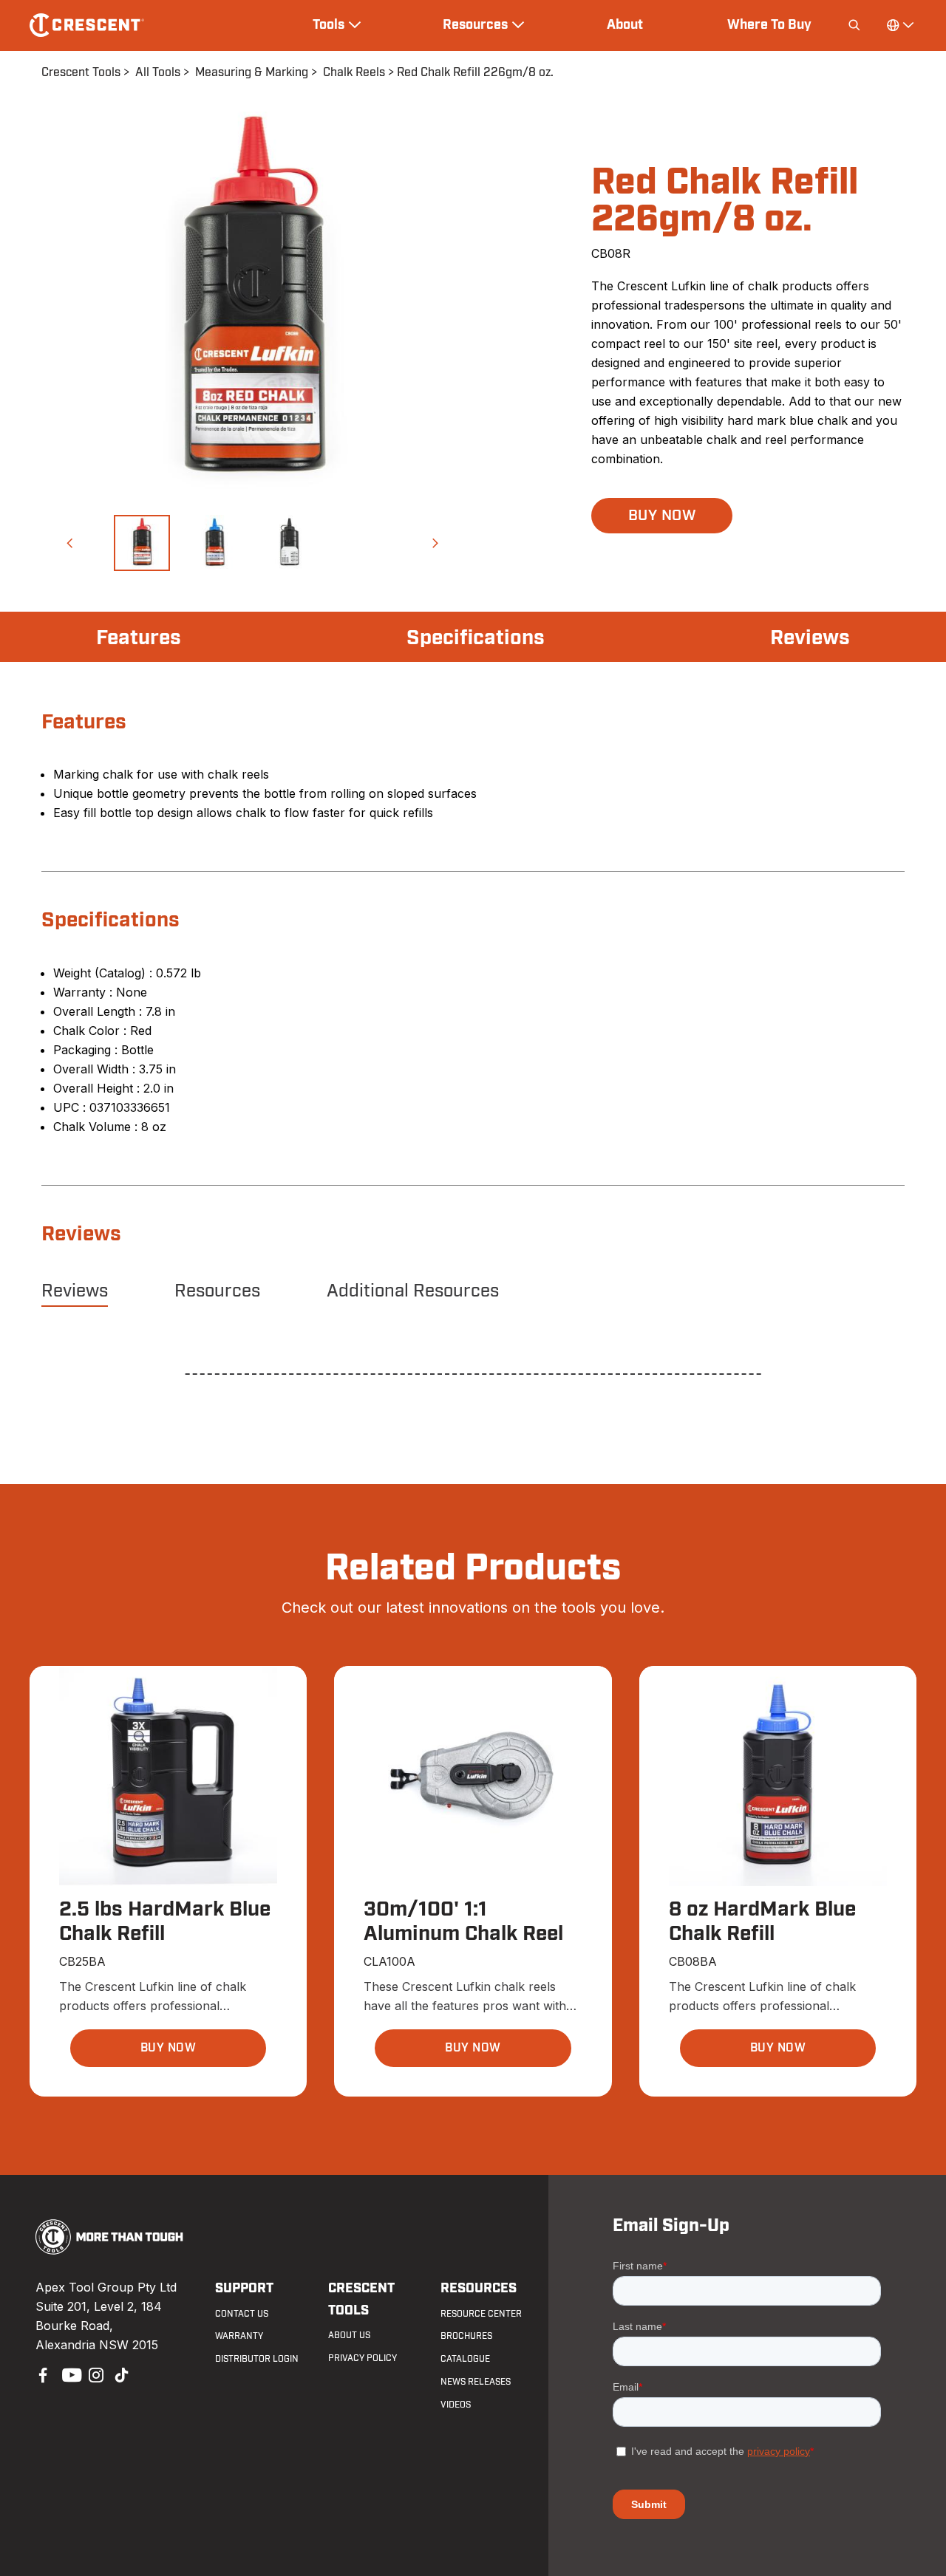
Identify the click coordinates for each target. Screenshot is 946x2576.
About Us (349, 2335)
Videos (456, 2405)
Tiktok (121, 2374)
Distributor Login (257, 2359)
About (625, 24)
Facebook (41, 2374)
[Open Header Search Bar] (854, 25)
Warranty (239, 2336)
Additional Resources (413, 1291)
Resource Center (481, 2314)
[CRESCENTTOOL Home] (110, 2250)
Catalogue (465, 2359)
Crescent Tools (81, 72)
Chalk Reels (354, 72)
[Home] (87, 25)
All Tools (158, 72)
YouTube (68, 2374)
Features (139, 638)
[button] (69, 543)
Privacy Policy (363, 2358)
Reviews (810, 638)
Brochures (466, 2336)
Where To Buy (769, 24)
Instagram (95, 2374)
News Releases (476, 2382)
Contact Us (242, 2314)
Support (244, 2288)
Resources (217, 1291)
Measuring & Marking (252, 72)
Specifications (476, 638)
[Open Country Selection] (899, 25)
